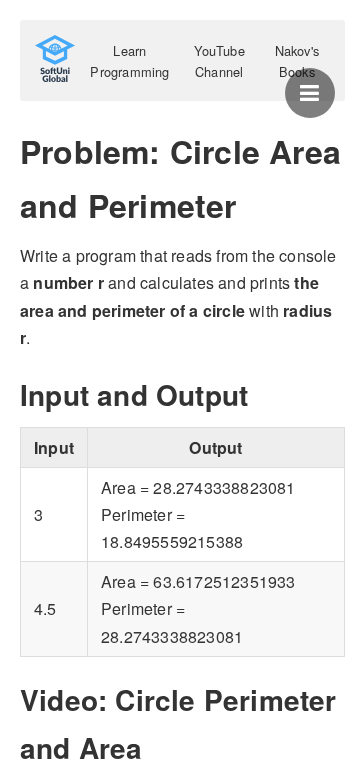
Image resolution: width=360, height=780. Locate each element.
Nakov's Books (297, 61)
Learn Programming (129, 61)
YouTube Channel (219, 61)
